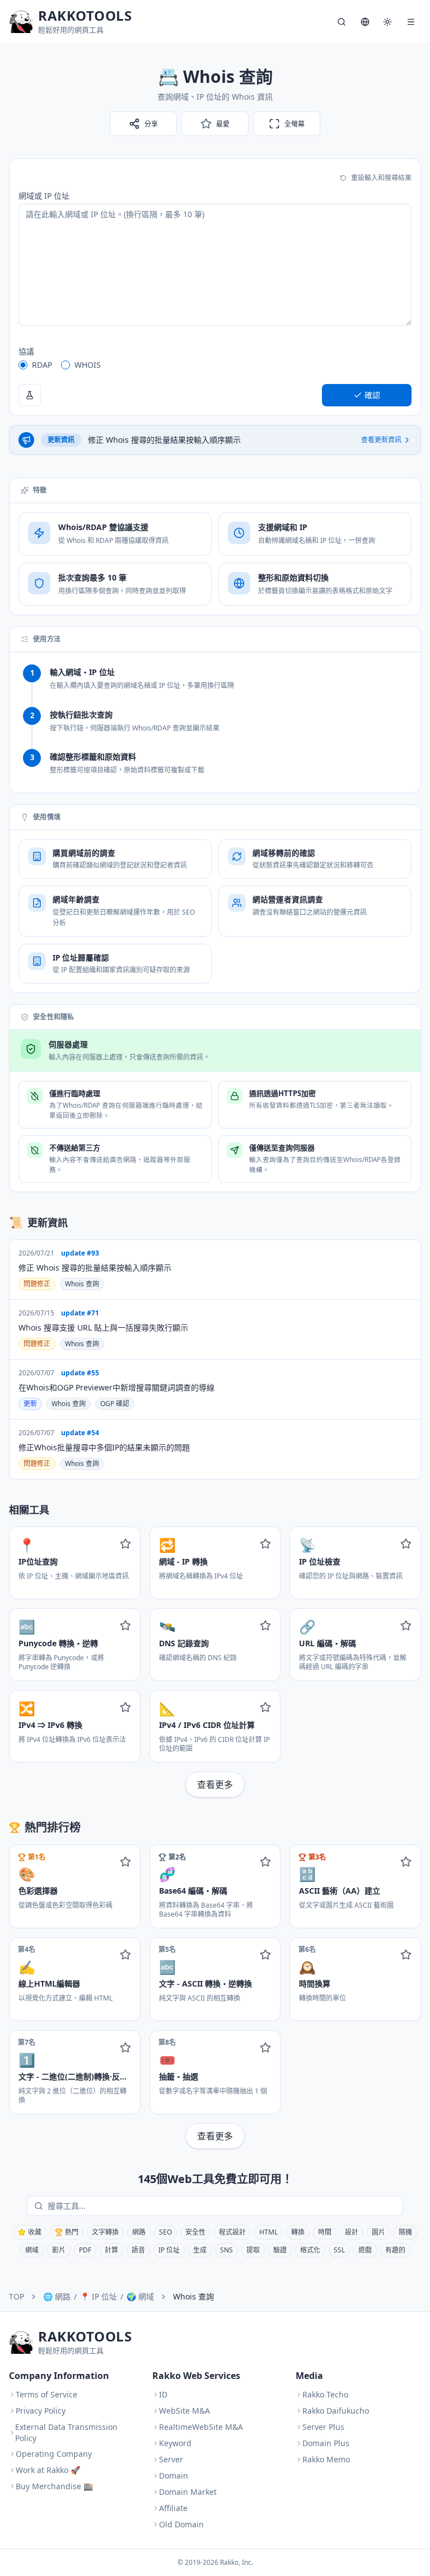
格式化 (310, 2250)
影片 (59, 2250)
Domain (174, 2476)
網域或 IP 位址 (44, 196)
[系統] (387, 22)
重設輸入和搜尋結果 (381, 178)
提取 (253, 2250)
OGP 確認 (115, 1404)
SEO (165, 2232)
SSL (339, 2250)
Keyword (175, 2443)
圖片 (378, 2232)
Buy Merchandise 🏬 (54, 2486)
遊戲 (365, 2250)
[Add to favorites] (125, 1544)
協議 (26, 351)
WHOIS (88, 365)
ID (163, 2394)
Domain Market (188, 2492)
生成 (200, 2250)
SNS (226, 2250)
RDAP (42, 365)
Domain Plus (326, 2443)
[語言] (365, 22)
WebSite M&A (184, 2411)
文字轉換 (105, 2232)
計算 (111, 2250)
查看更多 (215, 1785)
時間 (325, 2232)
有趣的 (395, 2250)
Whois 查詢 (82, 1284)
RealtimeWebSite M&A (201, 2427)
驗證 (280, 2250)
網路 (139, 2232)
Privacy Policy (41, 2411)
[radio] (23, 365)
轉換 (298, 2232)
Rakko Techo (325, 2394)
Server (171, 2459)
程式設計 (232, 2232)
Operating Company (54, 2454)
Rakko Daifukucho (336, 2411)
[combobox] (223, 2206)
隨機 (405, 2232)
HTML (268, 2232)
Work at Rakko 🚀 (48, 2470)
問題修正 (37, 1284)
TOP (17, 2296)
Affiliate (173, 2508)
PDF (85, 2250)
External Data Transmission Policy (66, 2432)
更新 (30, 1404)
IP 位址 (169, 2250)
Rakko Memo (326, 2459)
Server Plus (323, 2427)
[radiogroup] (215, 365)
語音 (138, 2250)
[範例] (30, 395)
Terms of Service (46, 2394)
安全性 (195, 2232)
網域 (32, 2250)
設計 (352, 2232)
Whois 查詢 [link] (193, 2296)
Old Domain (181, 2524)
